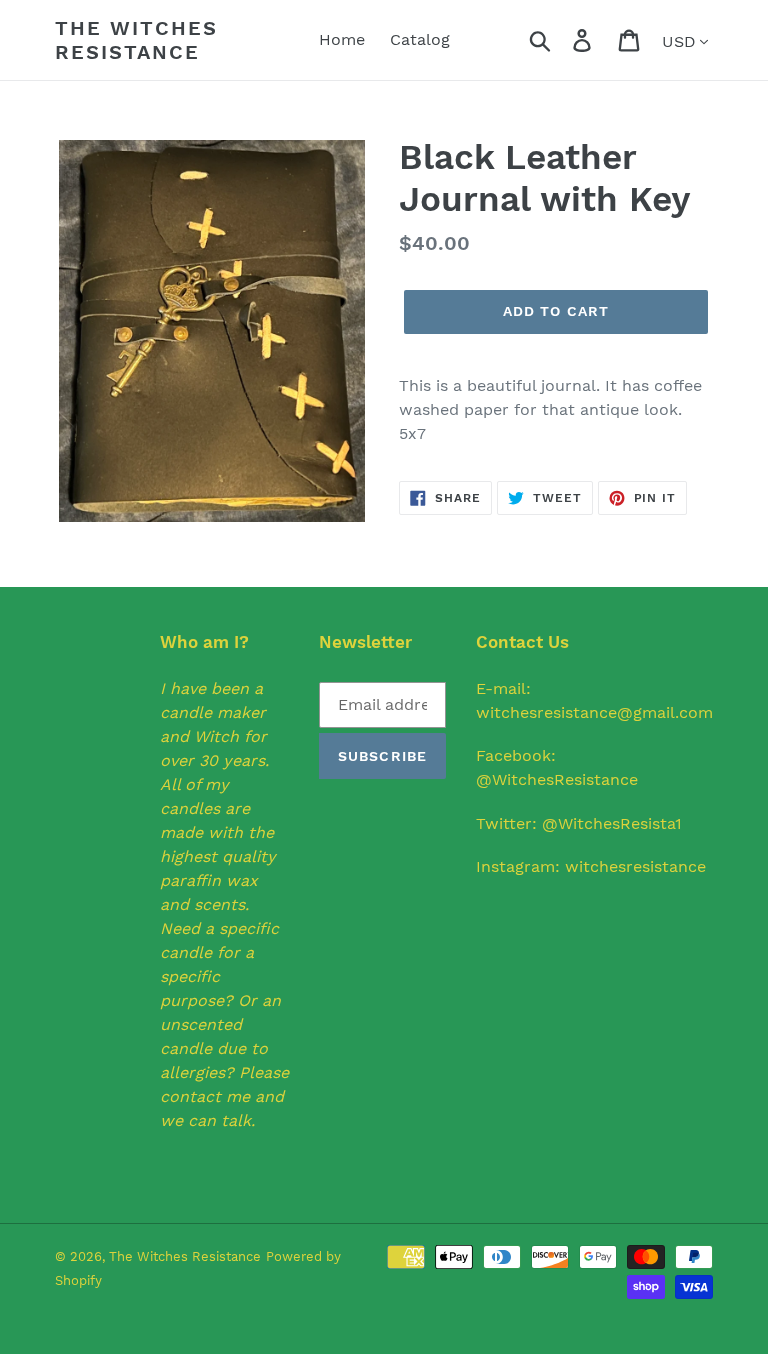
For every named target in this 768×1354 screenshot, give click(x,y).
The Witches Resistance (136, 40)
